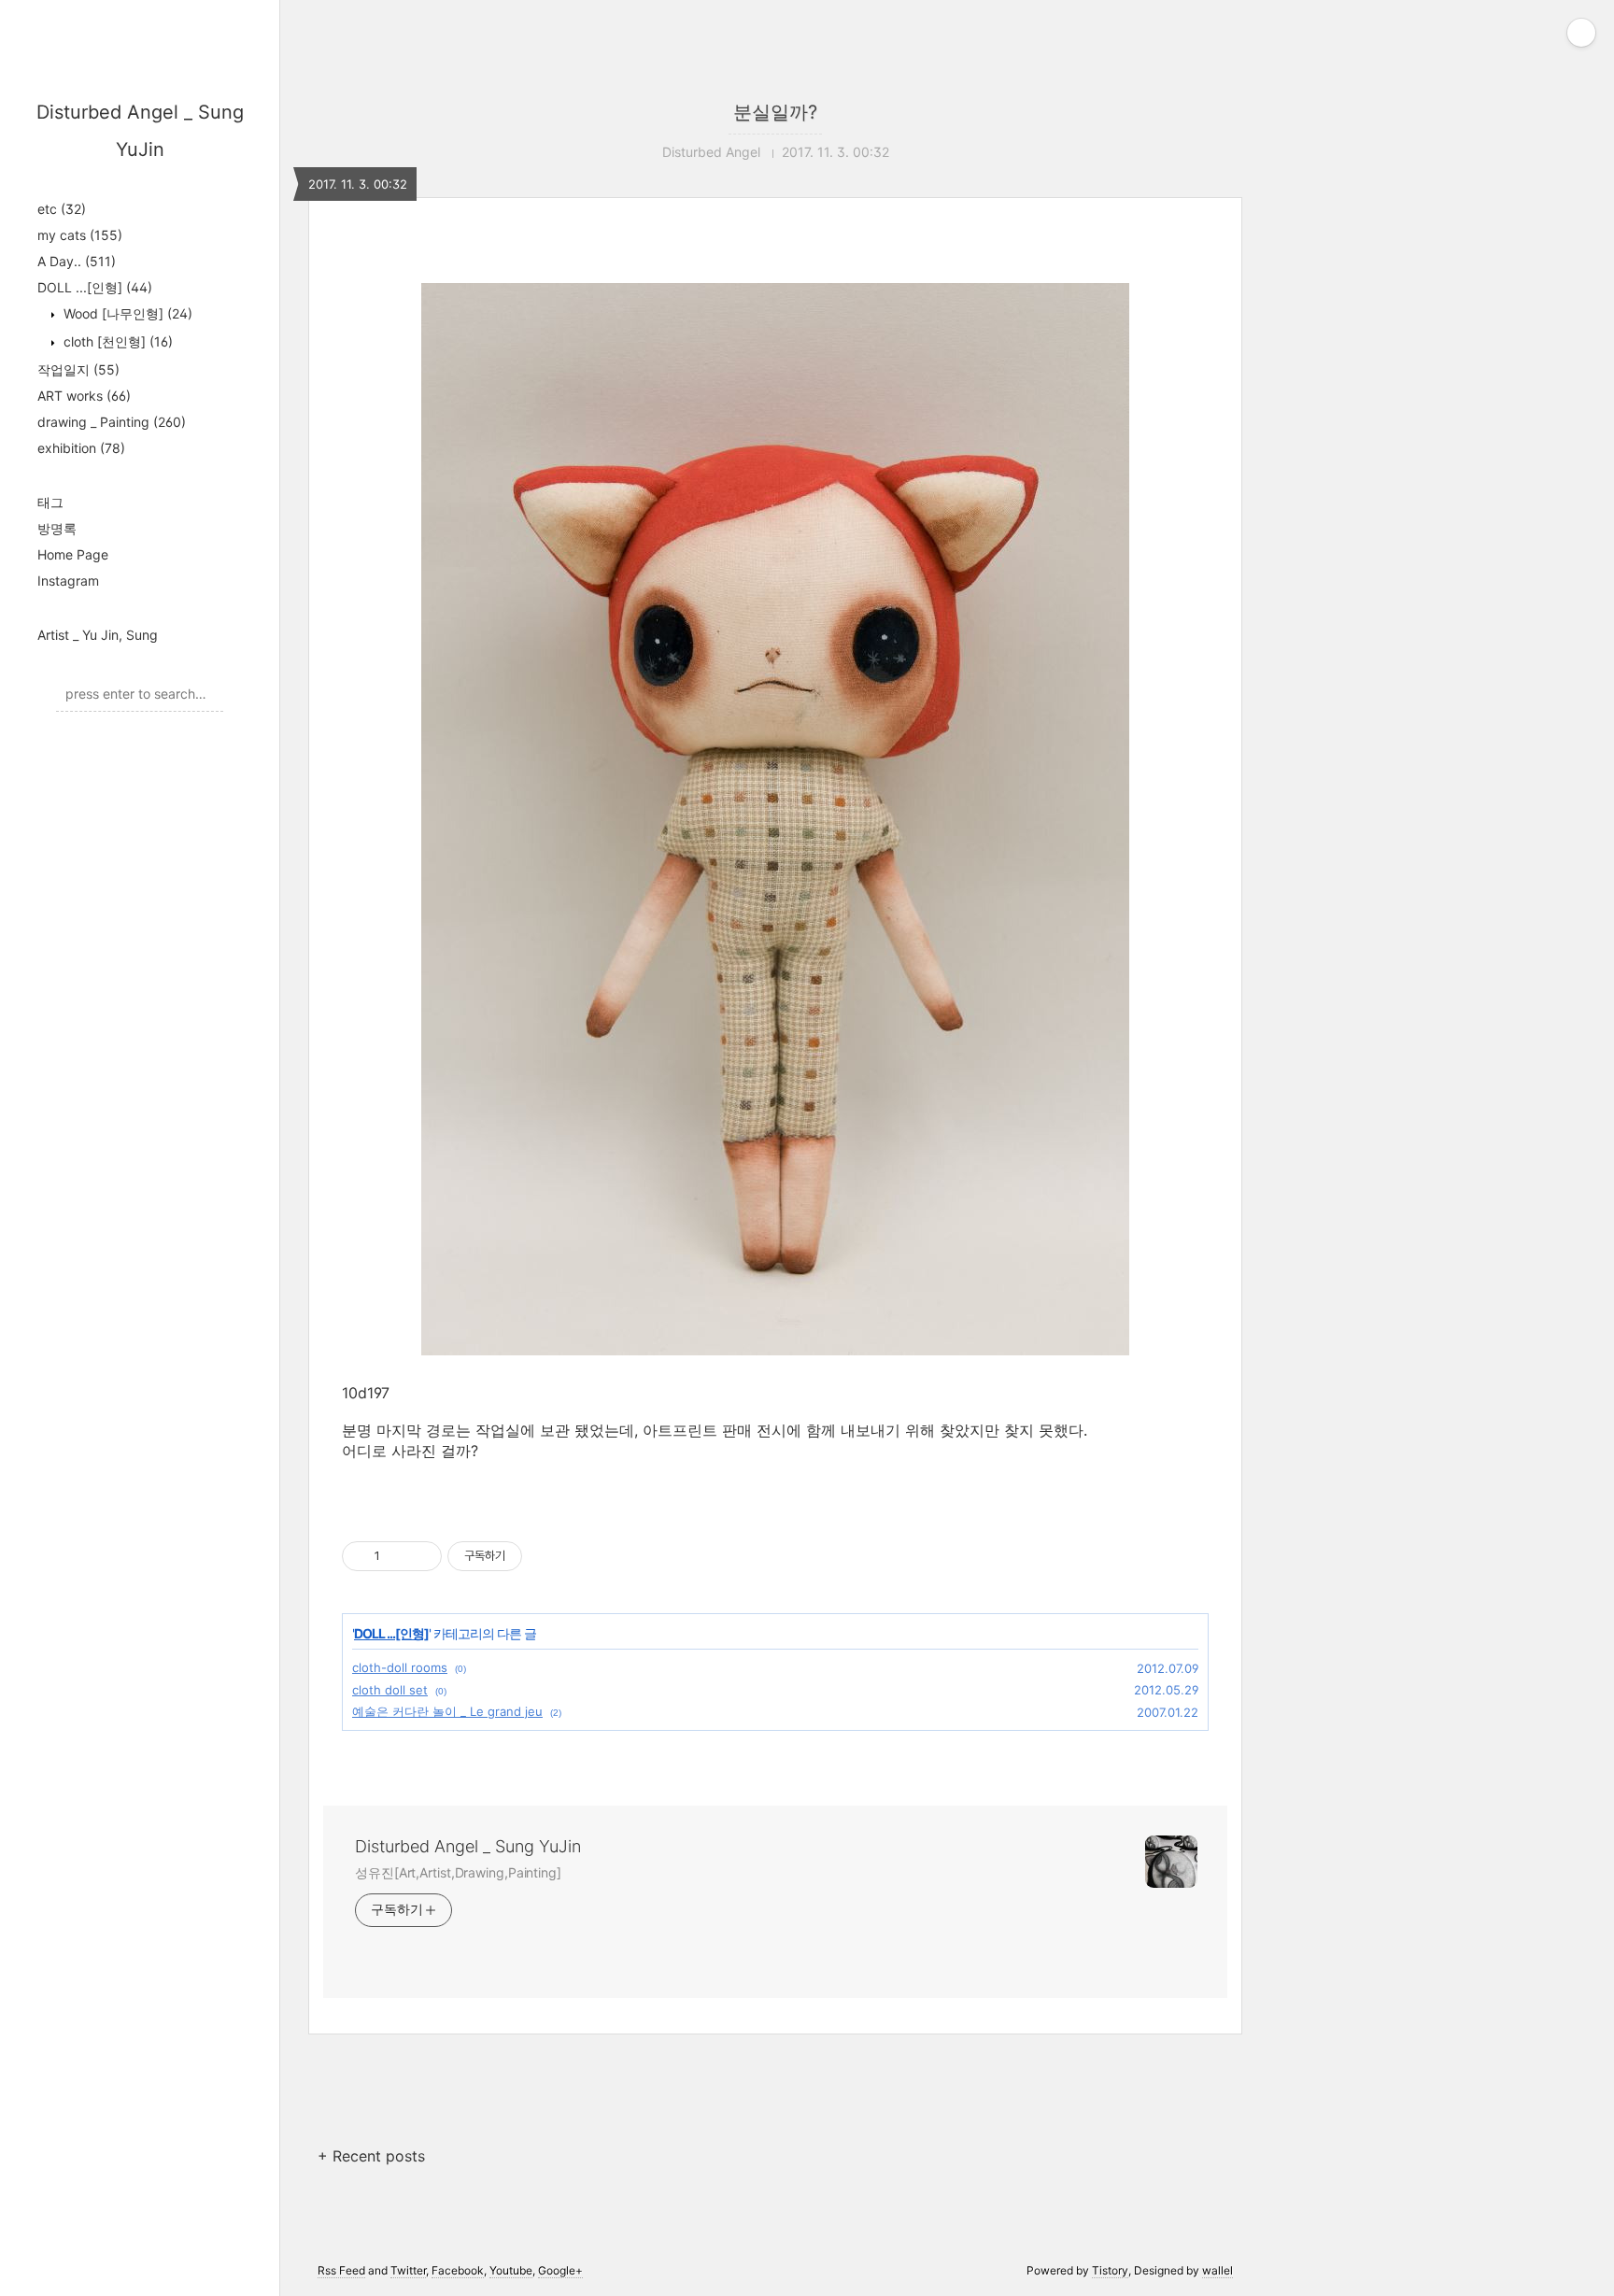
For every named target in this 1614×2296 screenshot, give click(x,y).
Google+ (560, 2270)
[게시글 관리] (421, 1556)
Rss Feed (341, 2270)
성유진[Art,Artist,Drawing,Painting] (458, 1872)
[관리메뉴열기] (1581, 33)
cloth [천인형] (116, 341)
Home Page (73, 554)
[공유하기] (397, 1556)
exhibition (81, 448)
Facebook (458, 2270)
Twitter (408, 2270)
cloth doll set (390, 1690)
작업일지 (78, 369)
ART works (84, 396)
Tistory (1110, 2270)
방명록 (57, 528)
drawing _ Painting (112, 422)
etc (62, 209)
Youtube (511, 2270)
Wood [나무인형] (126, 313)
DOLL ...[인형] (95, 287)
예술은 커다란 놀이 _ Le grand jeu (447, 1711)
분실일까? (775, 112)
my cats (80, 235)
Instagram (68, 581)
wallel (1218, 2270)
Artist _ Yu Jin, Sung (98, 635)
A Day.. (77, 261)
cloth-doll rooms (400, 1667)
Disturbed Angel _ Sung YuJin (468, 1846)
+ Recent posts (371, 2156)
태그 (50, 502)
